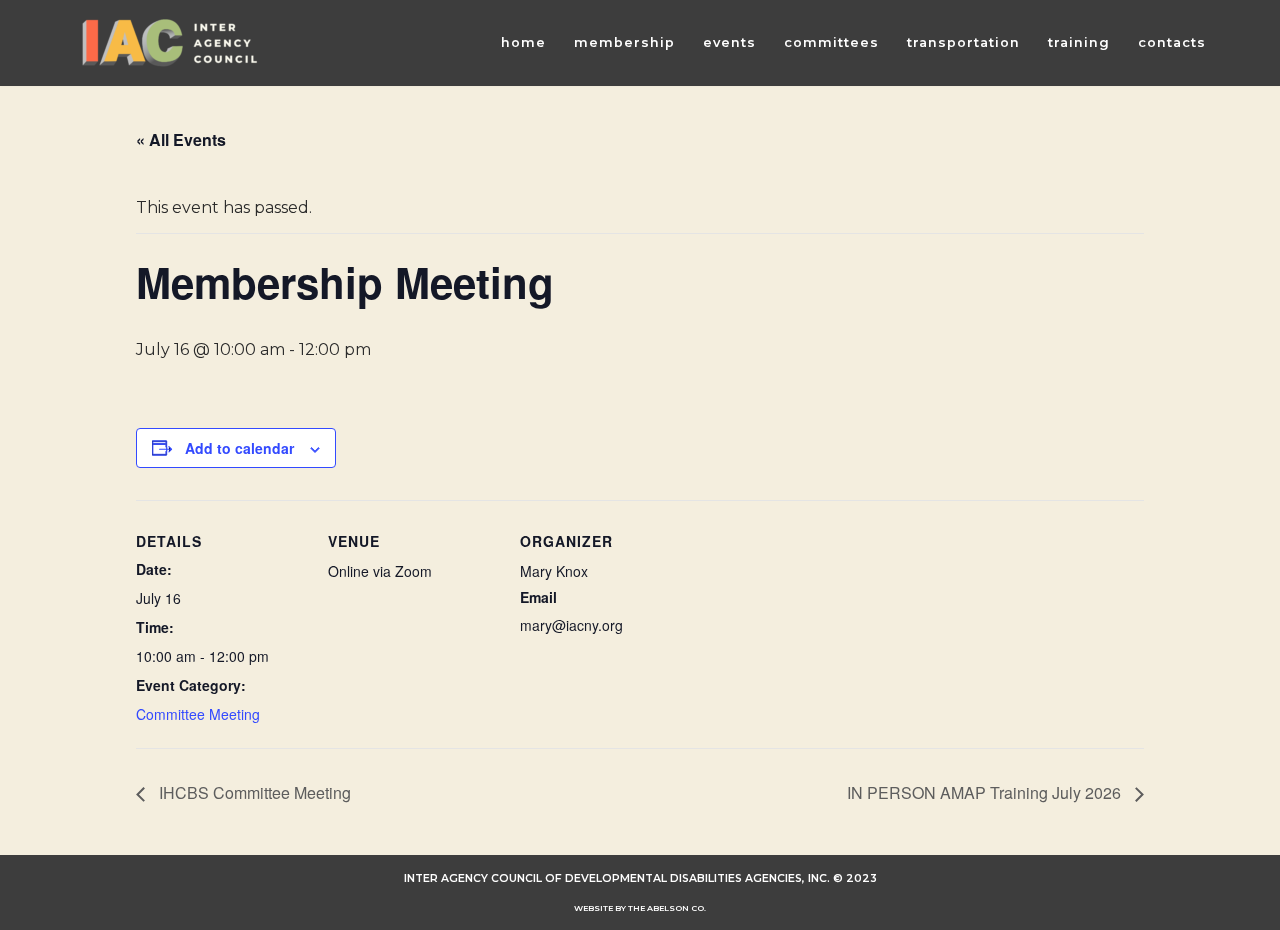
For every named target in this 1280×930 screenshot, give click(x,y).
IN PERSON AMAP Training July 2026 (986, 792)
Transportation (963, 42)
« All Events (181, 139)
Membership (624, 42)
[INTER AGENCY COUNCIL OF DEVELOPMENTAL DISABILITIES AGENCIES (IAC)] (170, 43)
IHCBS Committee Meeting (253, 792)
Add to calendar (239, 448)
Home (523, 42)
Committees (831, 42)
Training (1079, 42)
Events (729, 42)
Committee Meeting (198, 714)
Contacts (1172, 42)
